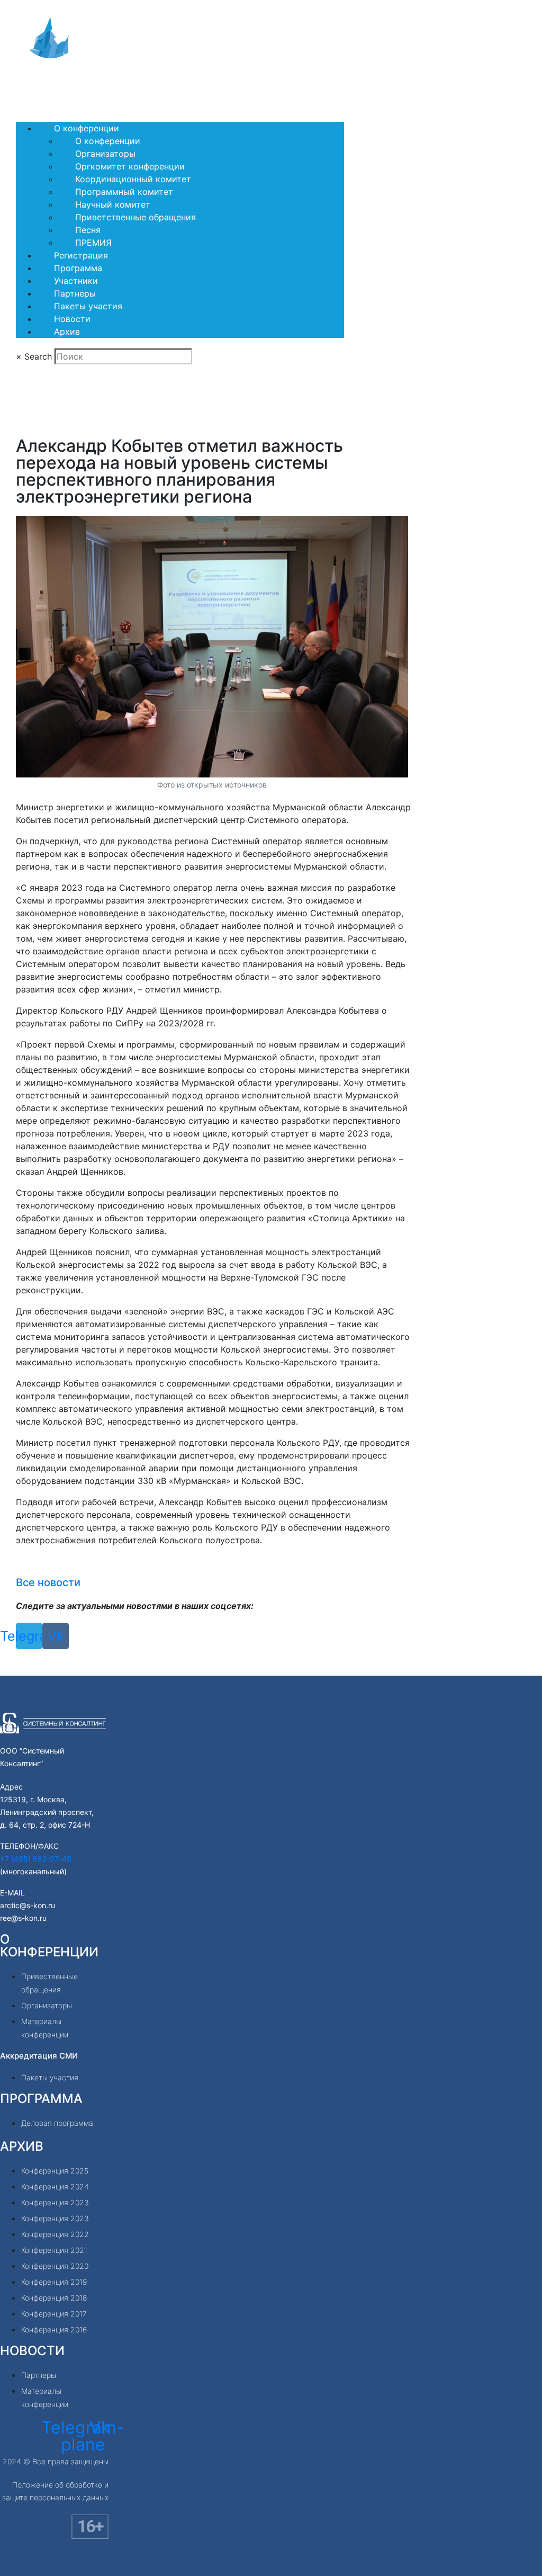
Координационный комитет (133, 179)
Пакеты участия (88, 306)
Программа (78, 268)
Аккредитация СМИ (39, 2056)
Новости (72, 319)
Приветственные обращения (135, 217)
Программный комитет (124, 192)
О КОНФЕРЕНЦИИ (49, 1946)
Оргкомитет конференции (130, 166)
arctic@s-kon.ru (28, 1905)
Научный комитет (113, 204)
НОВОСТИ (32, 2351)
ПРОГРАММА (41, 2099)
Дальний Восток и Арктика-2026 (97, 85)
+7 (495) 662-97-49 (36, 1859)
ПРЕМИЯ (93, 243)
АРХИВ (22, 2146)
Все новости (48, 1582)
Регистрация (81, 255)
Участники (76, 281)
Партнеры (75, 293)
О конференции (87, 128)
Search (38, 356)
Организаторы (105, 154)
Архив (67, 332)
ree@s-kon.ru (23, 1918)
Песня (88, 230)
